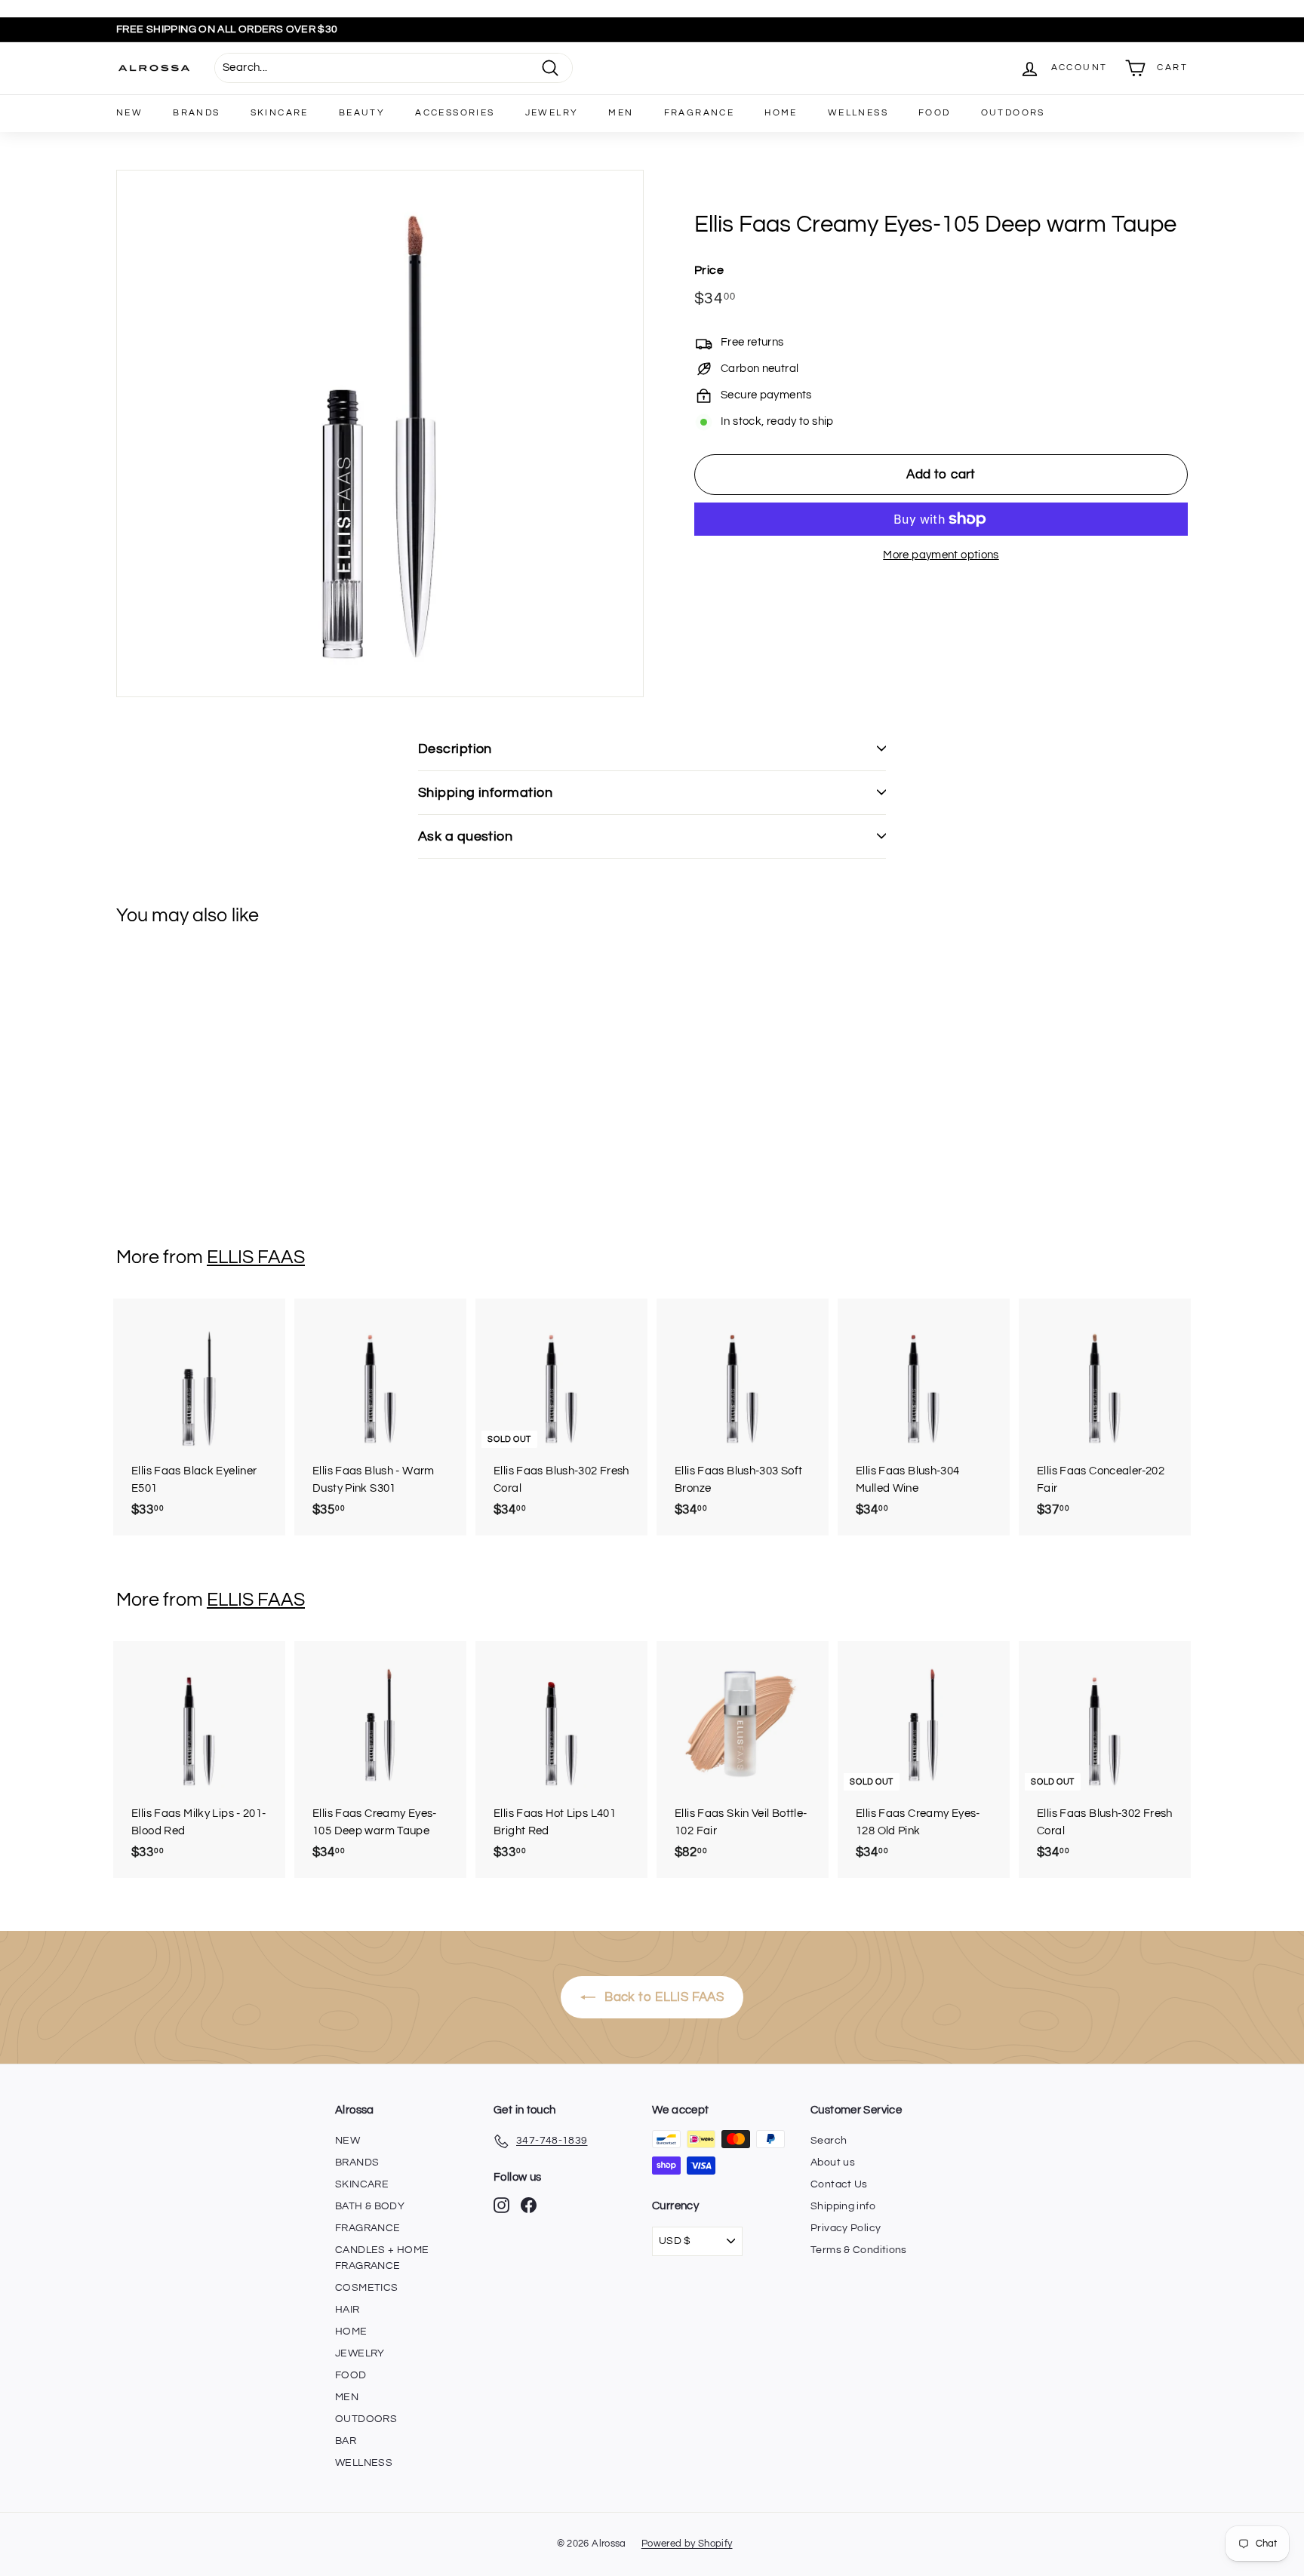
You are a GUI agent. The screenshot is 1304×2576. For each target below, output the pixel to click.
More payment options (941, 555)
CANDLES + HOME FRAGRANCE (382, 2258)
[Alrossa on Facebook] (529, 2205)
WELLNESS (858, 113)
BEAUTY (362, 113)
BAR (346, 2441)
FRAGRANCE (700, 113)
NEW (129, 113)
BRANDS (196, 113)
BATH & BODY (370, 2206)
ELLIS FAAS (256, 1257)
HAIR (348, 2310)
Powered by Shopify (687, 2544)
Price (709, 270)
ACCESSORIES (455, 113)
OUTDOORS (1013, 113)
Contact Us (839, 2184)
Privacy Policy (846, 2228)
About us (833, 2163)
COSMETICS (366, 2288)
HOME (781, 113)
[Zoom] (380, 433)
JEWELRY (552, 113)
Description (455, 749)
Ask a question (465, 836)
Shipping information (485, 793)
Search (829, 2141)
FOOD (935, 113)
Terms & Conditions (859, 2250)
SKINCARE (280, 113)
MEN (621, 113)
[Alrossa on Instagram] (501, 2205)
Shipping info (843, 2206)
